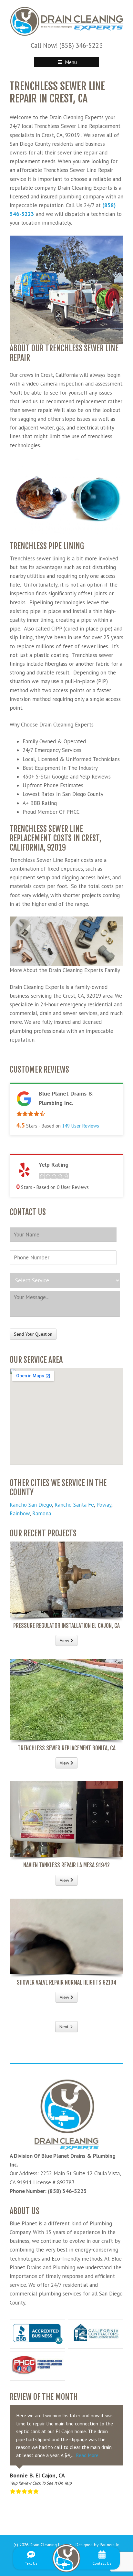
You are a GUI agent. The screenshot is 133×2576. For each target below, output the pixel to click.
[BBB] (37, 2334)
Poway (104, 1505)
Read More (87, 2455)
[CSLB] (96, 2334)
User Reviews (81, 1126)
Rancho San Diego (31, 1505)
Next (64, 2027)
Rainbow (20, 1513)
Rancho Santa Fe (74, 1505)
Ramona (42, 1513)
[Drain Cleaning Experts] (66, 21)
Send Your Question (33, 1334)
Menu (70, 62)
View (65, 1640)
